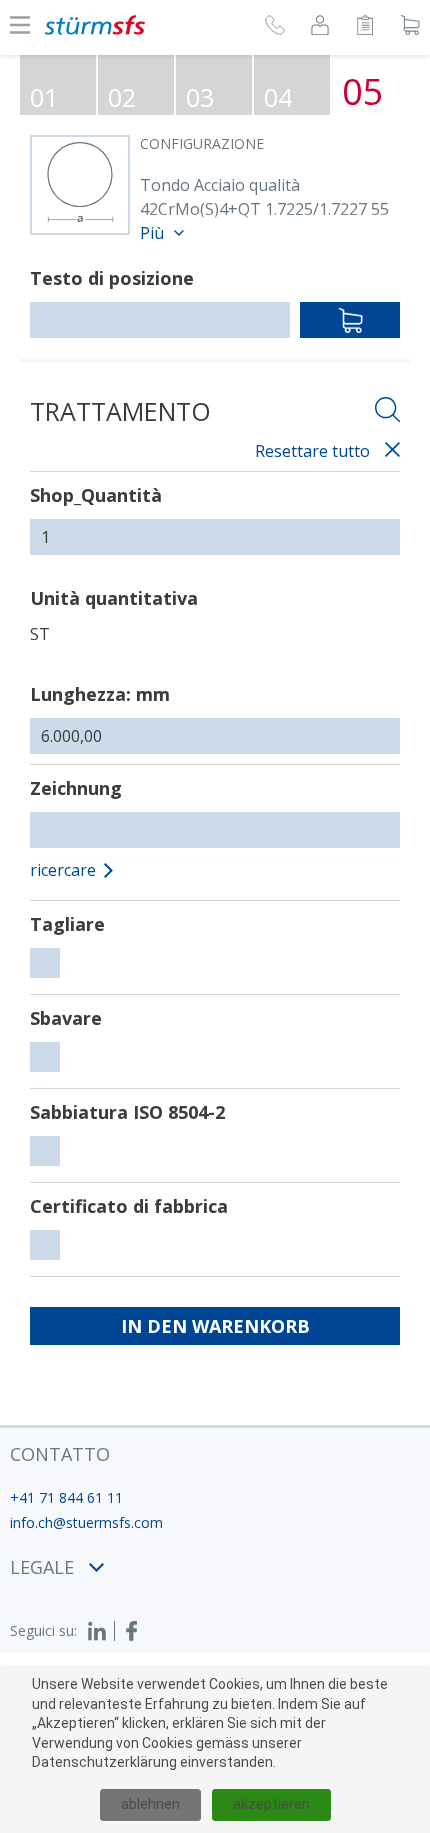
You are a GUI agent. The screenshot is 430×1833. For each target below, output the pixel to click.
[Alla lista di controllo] (365, 28)
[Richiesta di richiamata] (275, 28)
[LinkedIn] (101, 1631)
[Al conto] (320, 28)
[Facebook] (132, 1631)
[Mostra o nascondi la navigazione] (20, 25)
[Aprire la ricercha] (387, 412)
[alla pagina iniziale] (95, 25)
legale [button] (42, 1567)
